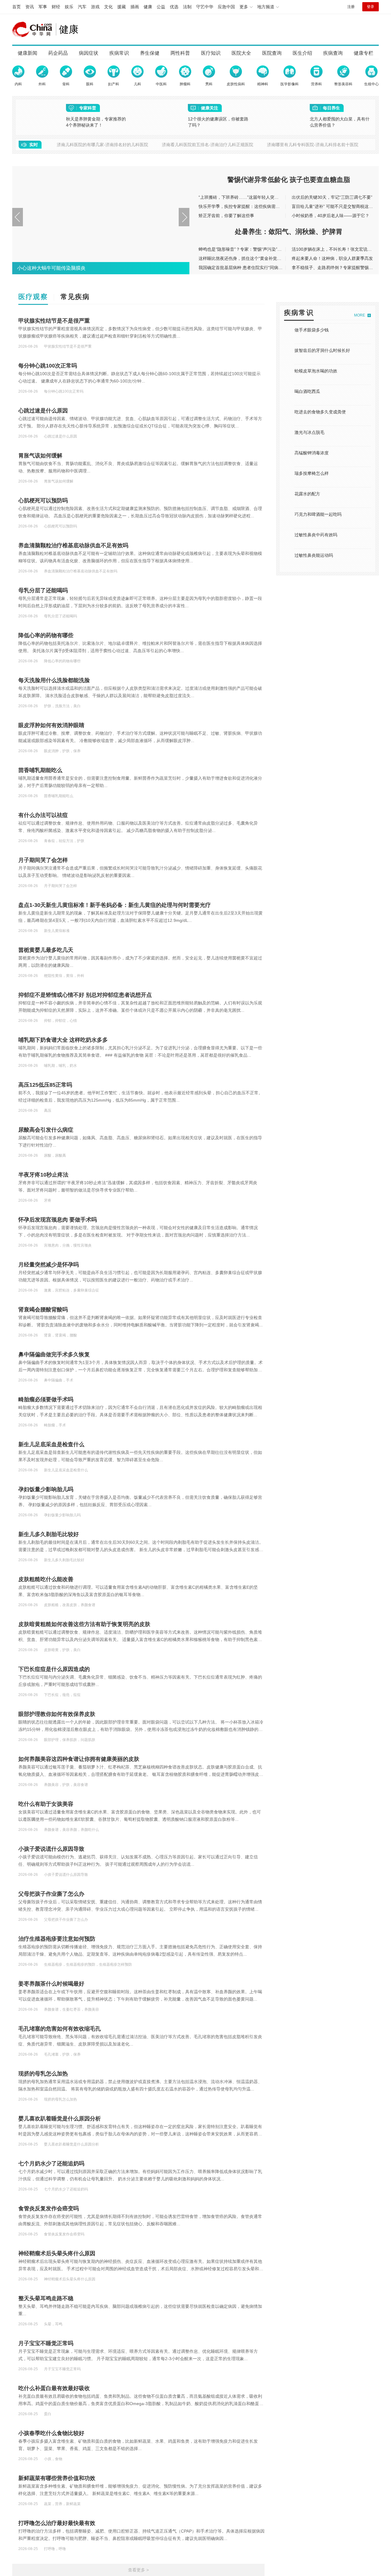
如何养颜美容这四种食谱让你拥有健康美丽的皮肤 (79, 1759)
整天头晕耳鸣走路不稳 (46, 2298)
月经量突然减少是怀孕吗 (49, 1265)
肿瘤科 (185, 84)
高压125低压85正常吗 (45, 1085)
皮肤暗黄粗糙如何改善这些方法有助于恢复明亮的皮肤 (84, 1624)
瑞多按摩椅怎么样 (312, 473)
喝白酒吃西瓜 (307, 391)
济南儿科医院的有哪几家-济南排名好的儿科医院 (102, 145)
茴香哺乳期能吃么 (40, 770)
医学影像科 (290, 84)
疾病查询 (333, 53)
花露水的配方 (307, 494)
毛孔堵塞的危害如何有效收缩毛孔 (60, 2029)
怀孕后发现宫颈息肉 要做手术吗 (58, 1220)
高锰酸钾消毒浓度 (312, 453)
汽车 (82, 7)
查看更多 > (138, 2570)
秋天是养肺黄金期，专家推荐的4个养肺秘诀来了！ (96, 122)
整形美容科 (343, 84)
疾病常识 (119, 53)
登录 (371, 7)
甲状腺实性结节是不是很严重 (54, 321)
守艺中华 (205, 7)
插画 (135, 7)
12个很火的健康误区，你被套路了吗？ (218, 122)
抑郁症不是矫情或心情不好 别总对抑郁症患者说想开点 (85, 995)
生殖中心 (371, 84)
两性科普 (180, 53)
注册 (351, 7)
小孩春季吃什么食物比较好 (51, 2433)
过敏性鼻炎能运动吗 (314, 555)
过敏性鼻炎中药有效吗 (316, 535)
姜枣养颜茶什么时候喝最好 (51, 1984)
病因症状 (89, 53)
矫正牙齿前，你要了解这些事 (226, 216)
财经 (56, 7)
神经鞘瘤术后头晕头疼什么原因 (57, 2253)
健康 (148, 7)
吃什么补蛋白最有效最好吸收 (54, 2388)
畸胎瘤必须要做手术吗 (46, 1399)
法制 (187, 7)
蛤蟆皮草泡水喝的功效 (316, 371)
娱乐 (69, 7)
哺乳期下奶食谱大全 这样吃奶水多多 (63, 1040)
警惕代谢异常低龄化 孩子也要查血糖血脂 (289, 180)
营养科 (316, 84)
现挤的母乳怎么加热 (43, 2074)
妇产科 (114, 84)
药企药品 (58, 53)
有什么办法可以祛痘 (43, 815)
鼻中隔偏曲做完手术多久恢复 (54, 1355)
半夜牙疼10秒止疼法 (43, 1175)
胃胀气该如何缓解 (40, 456)
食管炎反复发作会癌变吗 (49, 2208)
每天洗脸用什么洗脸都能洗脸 (54, 680)
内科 (18, 84)
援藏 (122, 7)
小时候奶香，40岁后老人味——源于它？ (331, 216)
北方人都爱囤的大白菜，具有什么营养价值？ (340, 122)
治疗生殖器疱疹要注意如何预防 (57, 1939)
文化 (108, 7)
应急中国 (226, 7)
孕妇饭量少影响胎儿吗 (46, 1489)
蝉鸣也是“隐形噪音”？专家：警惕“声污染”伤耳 (242, 249)
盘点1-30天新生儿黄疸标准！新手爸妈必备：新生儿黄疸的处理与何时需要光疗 (115, 905)
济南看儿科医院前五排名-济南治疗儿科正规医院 (208, 145)
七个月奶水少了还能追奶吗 (51, 2164)
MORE (360, 315)
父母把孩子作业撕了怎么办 (51, 1894)
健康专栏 (364, 53)
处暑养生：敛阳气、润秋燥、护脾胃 (289, 232)
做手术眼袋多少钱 (312, 330)
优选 (174, 7)
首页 (16, 7)
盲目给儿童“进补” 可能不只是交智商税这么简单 (337, 206)
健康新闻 (27, 53)
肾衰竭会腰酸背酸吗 (43, 1310)
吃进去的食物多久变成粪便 (320, 412)
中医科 (161, 84)
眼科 (90, 84)
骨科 (66, 84)
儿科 (137, 84)
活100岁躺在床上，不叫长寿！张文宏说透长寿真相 (340, 249)
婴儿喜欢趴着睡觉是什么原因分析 (60, 2119)
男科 (209, 84)
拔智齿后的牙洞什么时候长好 (322, 350)
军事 (43, 7)
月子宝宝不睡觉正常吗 (46, 2343)
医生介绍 (302, 53)
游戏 (95, 7)
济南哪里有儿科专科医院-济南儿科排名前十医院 (313, 145)
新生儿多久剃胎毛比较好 (49, 1534)
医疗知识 (211, 53)
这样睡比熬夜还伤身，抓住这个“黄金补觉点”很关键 (247, 258)
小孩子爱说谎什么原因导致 (51, 1849)
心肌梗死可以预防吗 (43, 501)
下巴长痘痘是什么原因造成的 (54, 1669)
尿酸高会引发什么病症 (46, 1130)
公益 (161, 7)
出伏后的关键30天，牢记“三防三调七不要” (332, 197)
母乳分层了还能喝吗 (43, 590)
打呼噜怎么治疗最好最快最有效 (57, 2523)
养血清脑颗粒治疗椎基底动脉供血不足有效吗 (73, 545)
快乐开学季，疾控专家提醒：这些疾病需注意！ (243, 206)
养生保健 (150, 53)
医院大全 (241, 53)
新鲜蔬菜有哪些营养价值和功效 (57, 2478)
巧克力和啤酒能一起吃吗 (318, 514)
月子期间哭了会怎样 (43, 860)
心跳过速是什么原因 (43, 411)
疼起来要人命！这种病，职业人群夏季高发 (332, 258)
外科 (42, 84)
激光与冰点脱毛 (309, 432)
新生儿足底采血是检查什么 (51, 1444)
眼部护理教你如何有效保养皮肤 (57, 1714)
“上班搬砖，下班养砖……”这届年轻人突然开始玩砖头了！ (254, 197)
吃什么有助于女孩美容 (46, 1804)
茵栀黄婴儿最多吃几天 (46, 950)
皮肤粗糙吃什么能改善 (46, 1579)
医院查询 (272, 53)
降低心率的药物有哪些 (46, 635)
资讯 (30, 7)
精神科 (263, 84)
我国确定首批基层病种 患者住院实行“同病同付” (243, 268)
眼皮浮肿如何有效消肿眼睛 (51, 725)
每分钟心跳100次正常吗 (48, 366)
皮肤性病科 (236, 84)
